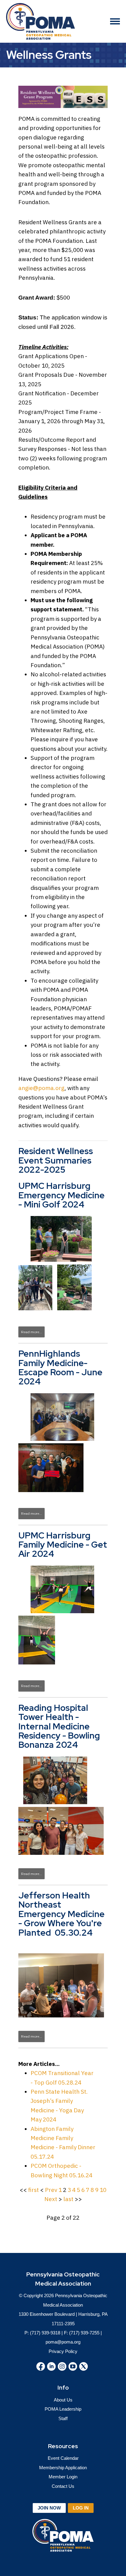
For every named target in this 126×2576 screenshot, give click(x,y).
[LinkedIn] (51, 2366)
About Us (63, 2400)
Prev (51, 2190)
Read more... (31, 1332)
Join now (49, 2508)
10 (103, 2190)
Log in (81, 2508)
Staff (63, 2418)
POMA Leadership (63, 2409)
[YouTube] (73, 2366)
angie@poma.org (41, 1088)
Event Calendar (63, 2458)
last (68, 2199)
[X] (83, 2366)
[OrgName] (41, 21)
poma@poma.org (63, 2342)
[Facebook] (41, 2366)
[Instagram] (62, 2366)
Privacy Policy (63, 2351)
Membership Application (63, 2468)
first (33, 2190)
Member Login (63, 2477)
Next (51, 2199)
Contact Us (63, 2486)
